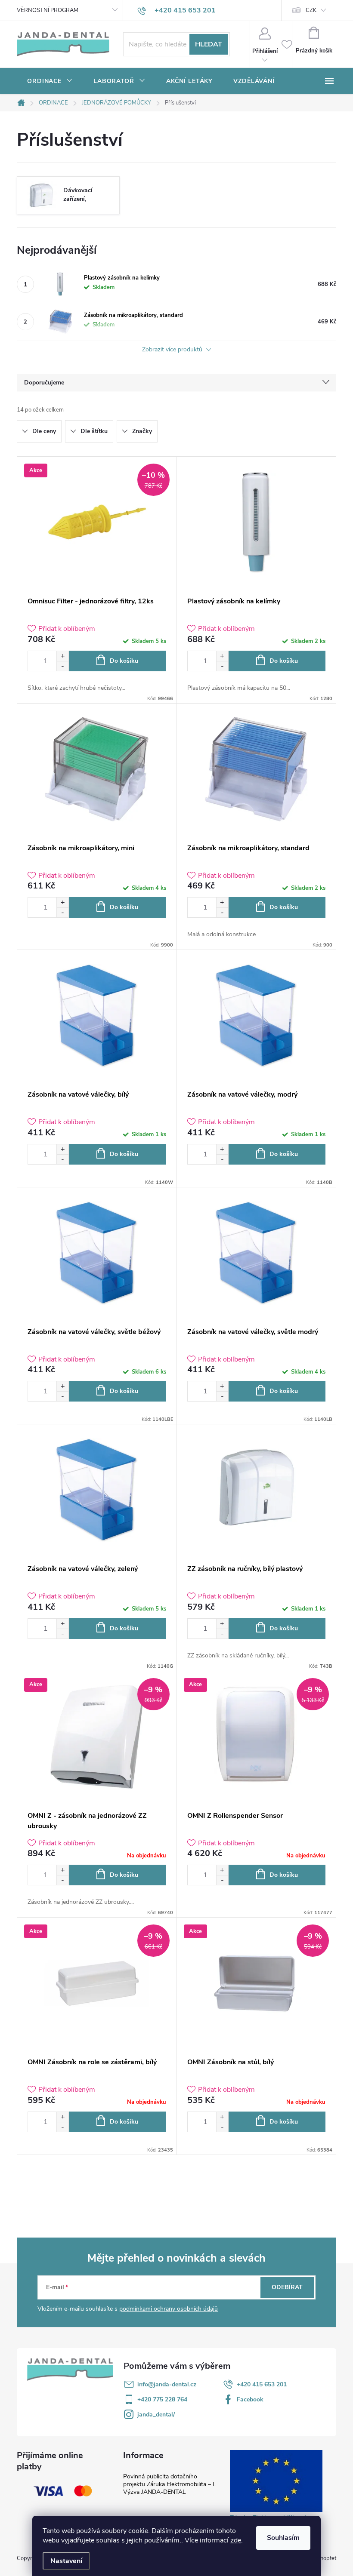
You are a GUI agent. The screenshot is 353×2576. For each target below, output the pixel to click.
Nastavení (66, 2561)
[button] (62, 656)
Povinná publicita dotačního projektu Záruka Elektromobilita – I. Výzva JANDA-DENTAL (169, 2484)
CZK (311, 10)
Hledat (209, 44)
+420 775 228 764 (162, 2399)
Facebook (250, 2399)
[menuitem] (50, 81)
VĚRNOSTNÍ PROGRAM (48, 10)
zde (236, 2540)
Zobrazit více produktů (173, 350)
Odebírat (287, 2287)
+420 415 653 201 (262, 2384)
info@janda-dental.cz (167, 2384)
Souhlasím (283, 2538)
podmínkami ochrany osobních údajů (169, 2309)
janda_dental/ (156, 2415)
